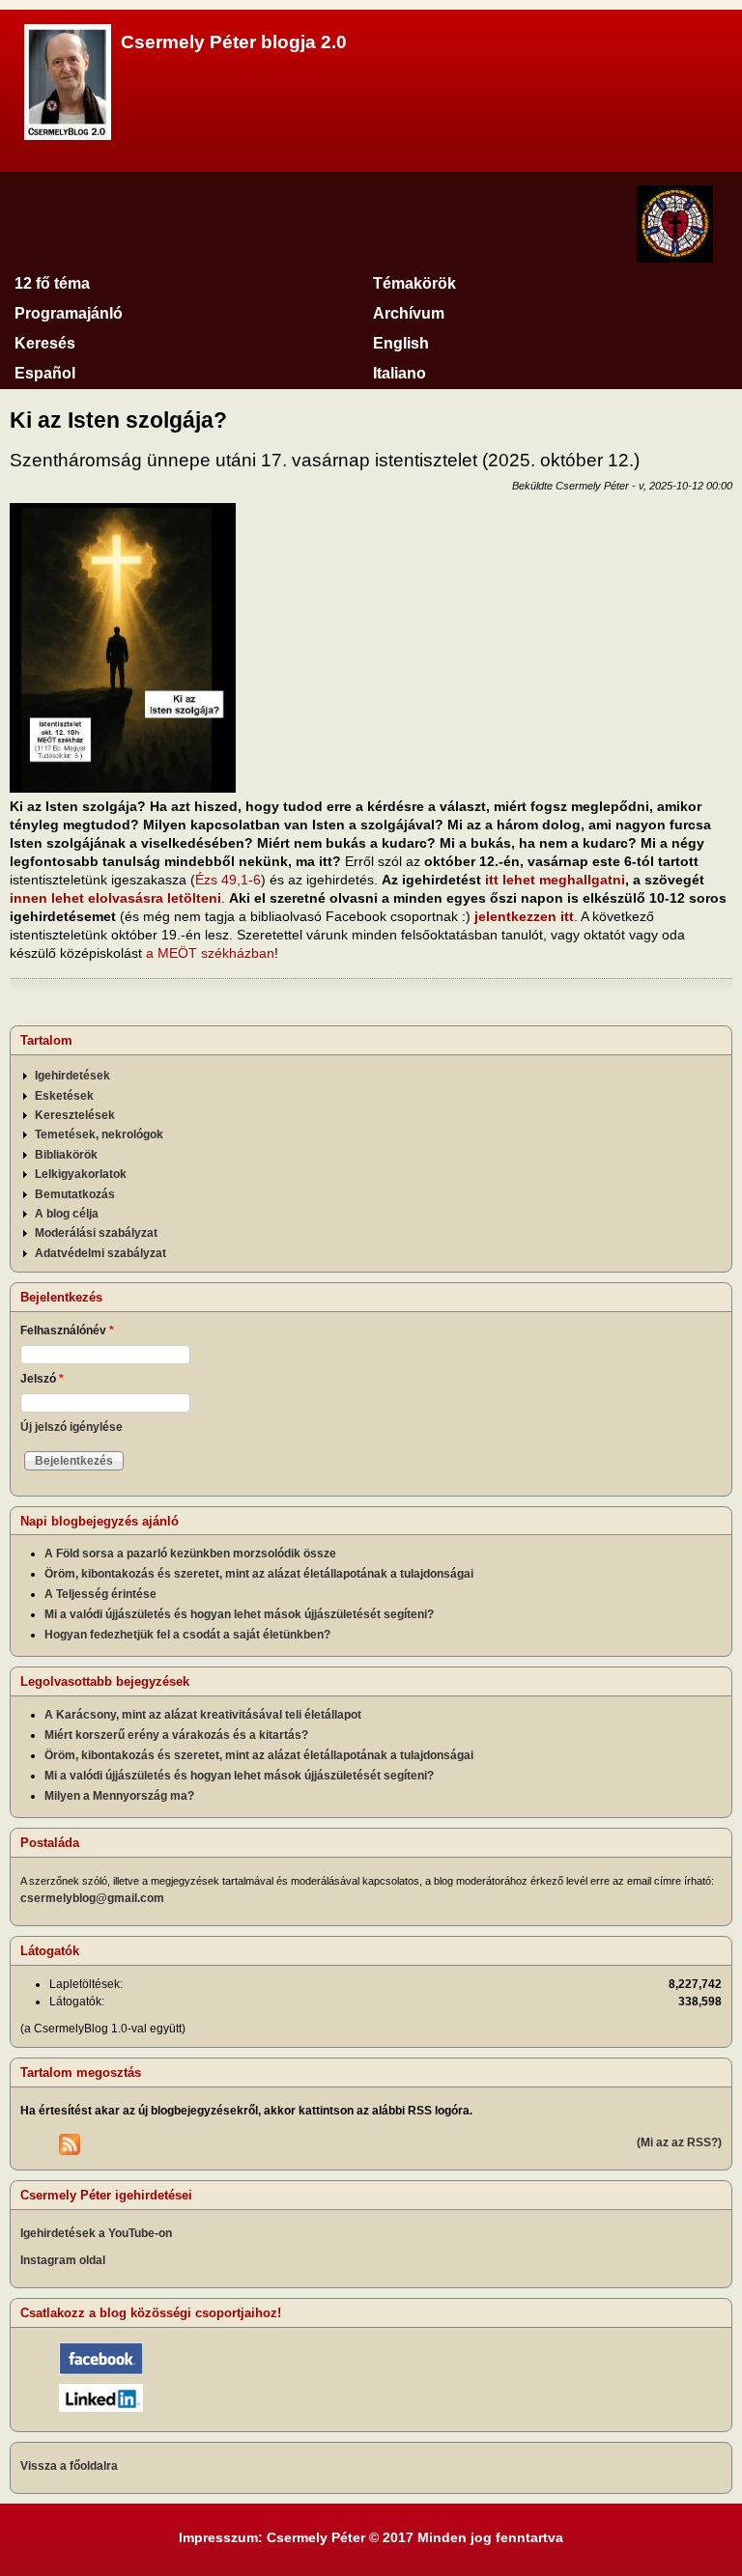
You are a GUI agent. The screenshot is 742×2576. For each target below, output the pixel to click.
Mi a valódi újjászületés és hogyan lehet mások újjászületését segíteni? (239, 1614)
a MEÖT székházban (210, 953)
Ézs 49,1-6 (228, 880)
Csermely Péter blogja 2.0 (234, 42)
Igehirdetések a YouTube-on (96, 2233)
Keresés (45, 343)
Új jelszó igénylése (71, 1427)
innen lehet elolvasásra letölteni (115, 898)
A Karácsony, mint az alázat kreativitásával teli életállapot (203, 1715)
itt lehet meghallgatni (555, 880)
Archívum (409, 313)
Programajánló (69, 313)
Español (45, 373)
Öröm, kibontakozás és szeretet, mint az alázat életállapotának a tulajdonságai (259, 1574)
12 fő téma (52, 283)
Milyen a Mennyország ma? (119, 1796)
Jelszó (42, 1379)
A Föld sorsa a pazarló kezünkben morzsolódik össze (190, 1554)
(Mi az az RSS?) (679, 2142)
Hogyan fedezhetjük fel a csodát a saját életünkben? (187, 1635)
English (401, 343)
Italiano (400, 373)
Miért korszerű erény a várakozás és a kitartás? (176, 1735)
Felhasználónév (67, 1330)
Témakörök (414, 283)
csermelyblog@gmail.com (92, 1898)
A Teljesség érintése (100, 1594)
